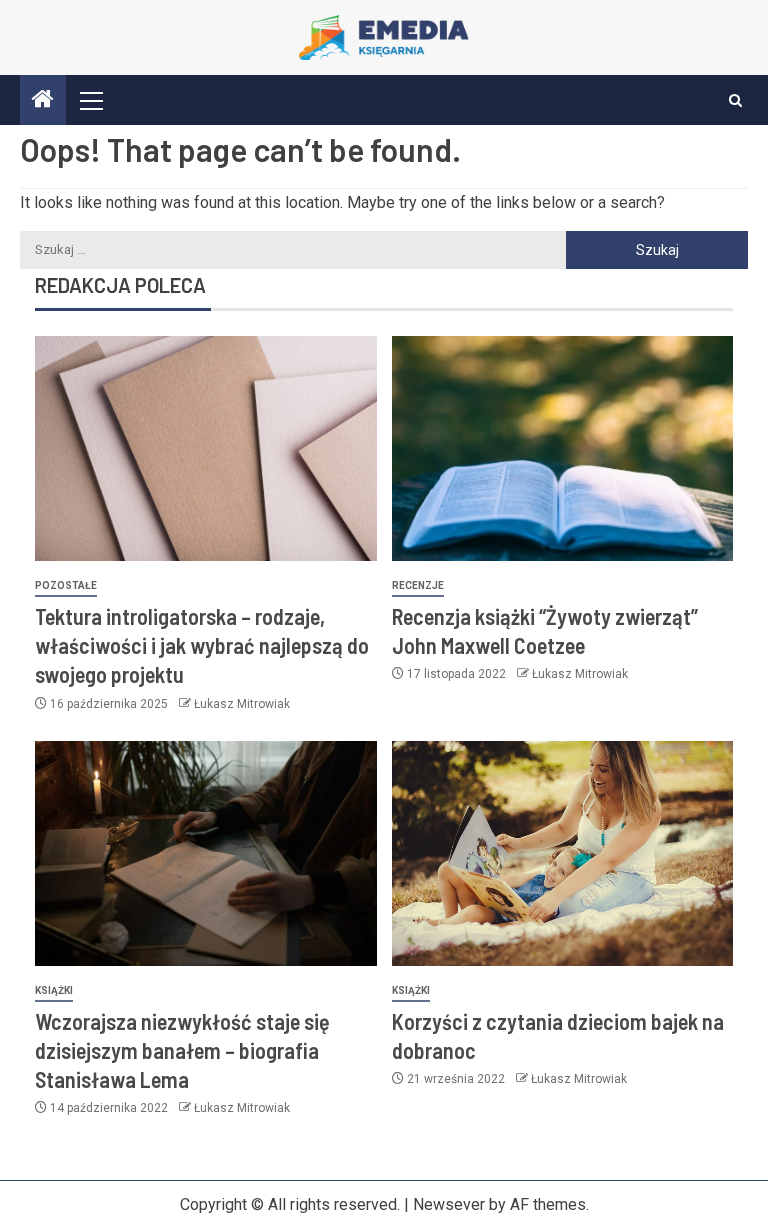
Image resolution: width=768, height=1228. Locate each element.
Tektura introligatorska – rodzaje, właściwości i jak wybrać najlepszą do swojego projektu (202, 645)
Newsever (449, 1204)
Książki (54, 990)
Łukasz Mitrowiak (242, 704)
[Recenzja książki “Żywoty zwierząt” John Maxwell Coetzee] (563, 448)
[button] (90, 100)
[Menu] (90, 100)
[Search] (735, 100)
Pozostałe (66, 585)
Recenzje (418, 585)
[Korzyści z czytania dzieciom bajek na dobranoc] (563, 853)
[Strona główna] (43, 101)
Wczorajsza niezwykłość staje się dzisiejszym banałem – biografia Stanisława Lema (182, 1050)
